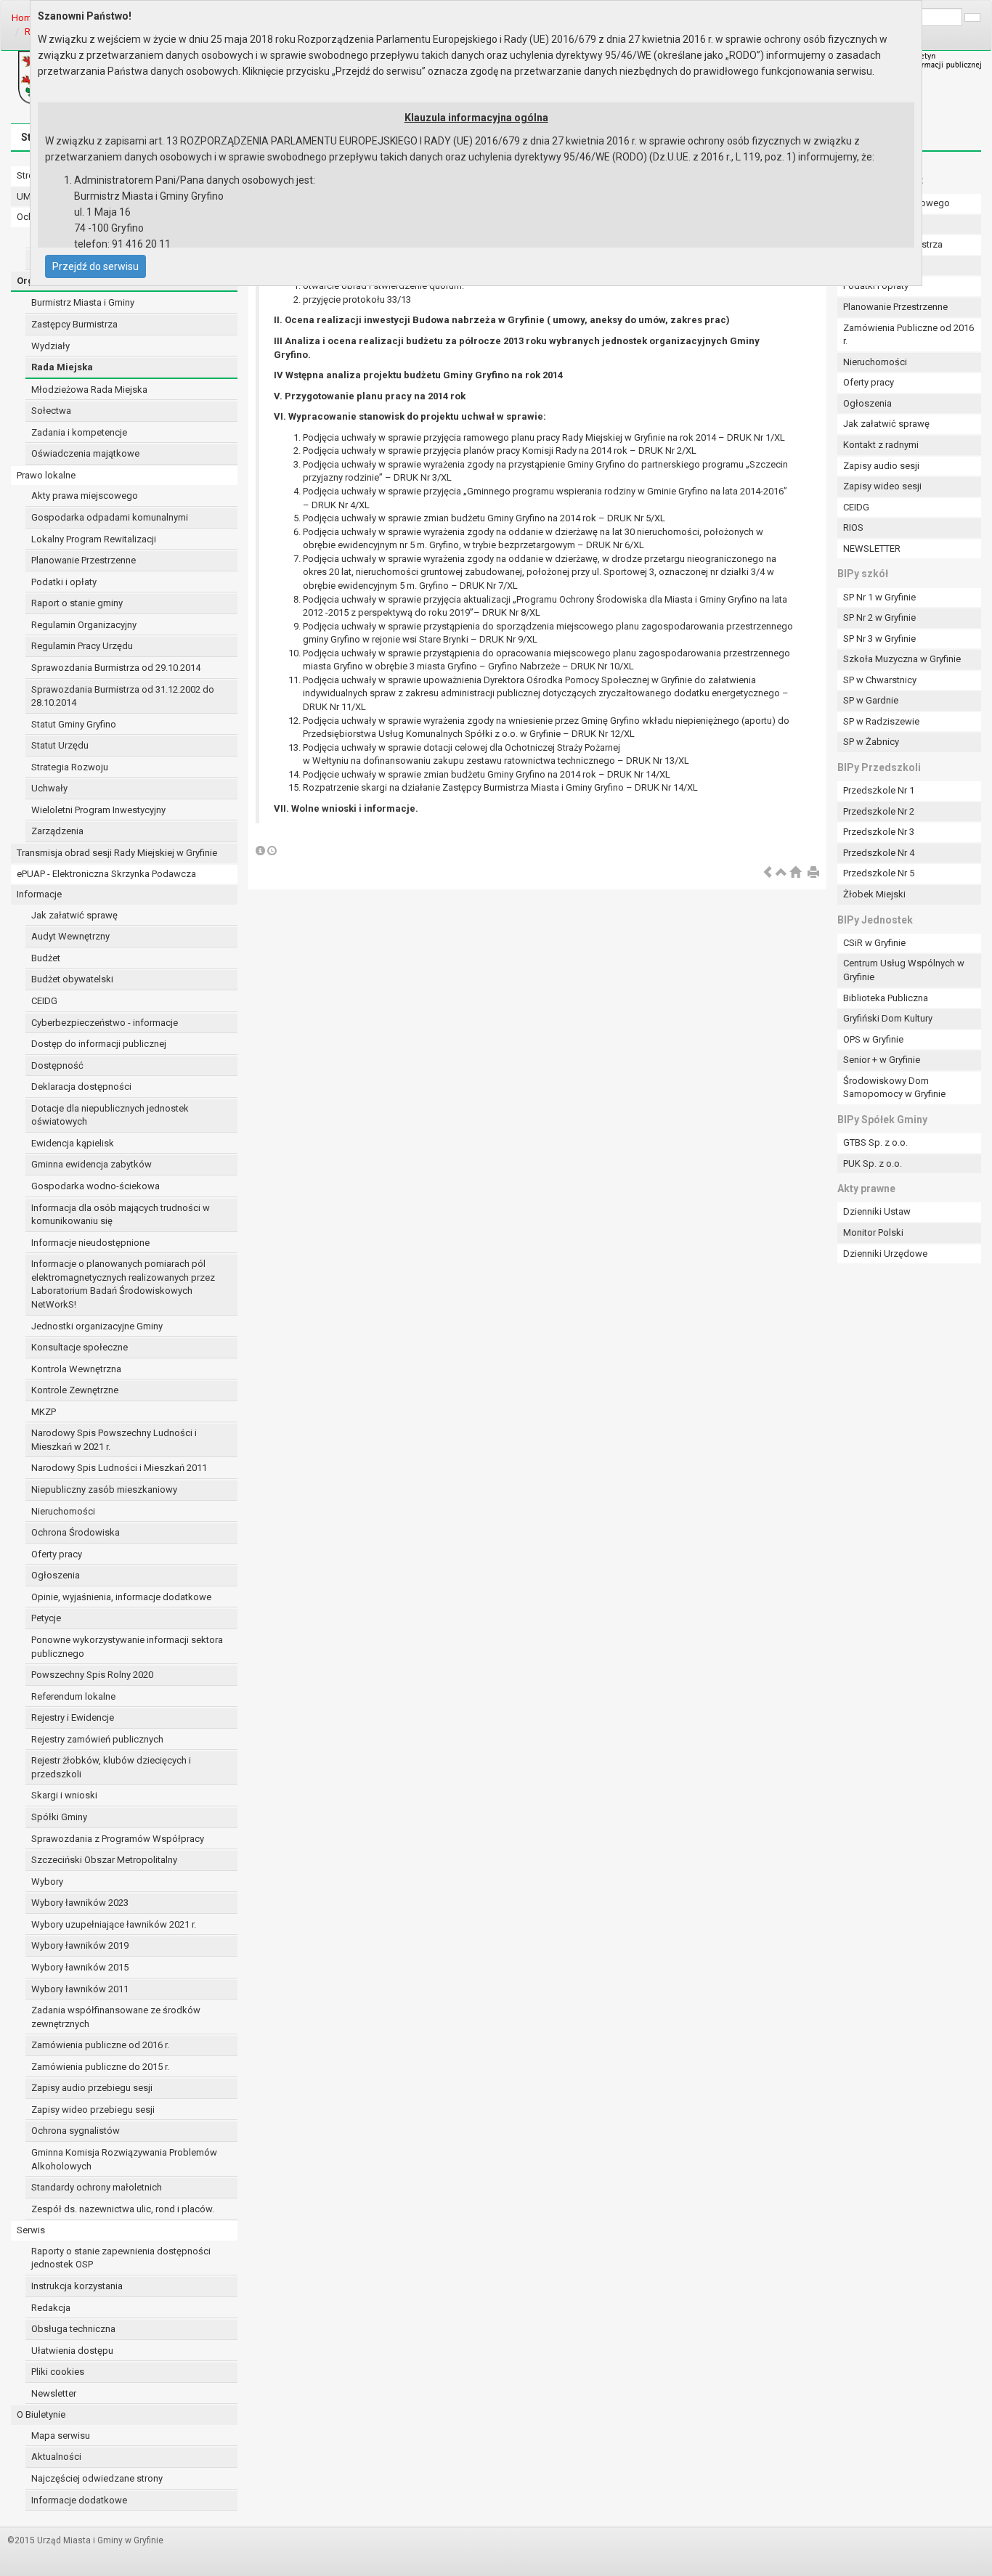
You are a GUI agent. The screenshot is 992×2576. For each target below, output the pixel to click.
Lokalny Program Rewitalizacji (94, 539)
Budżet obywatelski (72, 979)
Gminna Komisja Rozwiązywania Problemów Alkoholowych (124, 2159)
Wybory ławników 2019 (80, 1945)
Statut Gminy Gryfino (74, 724)
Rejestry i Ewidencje (73, 1717)
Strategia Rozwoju (70, 767)
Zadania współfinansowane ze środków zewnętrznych (116, 2017)
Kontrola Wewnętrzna (76, 1369)
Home (24, 18)
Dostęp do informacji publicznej (99, 1044)
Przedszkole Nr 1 (879, 790)
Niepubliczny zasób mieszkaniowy (104, 1489)
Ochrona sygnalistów (76, 2131)
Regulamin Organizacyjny (84, 625)
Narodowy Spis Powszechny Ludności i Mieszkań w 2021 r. (114, 1440)
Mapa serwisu (61, 2436)
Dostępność (57, 1065)
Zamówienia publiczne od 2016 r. (100, 2045)
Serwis (31, 2230)
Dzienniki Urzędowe (885, 1254)
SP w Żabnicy (871, 742)
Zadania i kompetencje (79, 432)
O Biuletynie (41, 2414)
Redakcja (51, 2308)
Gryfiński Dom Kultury (888, 1018)
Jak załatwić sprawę (74, 915)
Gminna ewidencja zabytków (92, 1164)
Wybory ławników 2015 (80, 1967)
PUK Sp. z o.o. (873, 1163)
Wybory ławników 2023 (80, 1903)
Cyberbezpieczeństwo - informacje (105, 1023)
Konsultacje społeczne (80, 1347)
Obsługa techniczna (73, 2329)
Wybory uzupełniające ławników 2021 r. (114, 1924)
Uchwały (49, 788)
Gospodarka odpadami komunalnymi (110, 517)
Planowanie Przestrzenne (84, 560)
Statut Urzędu (60, 745)
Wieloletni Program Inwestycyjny (98, 810)
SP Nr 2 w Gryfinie (879, 617)
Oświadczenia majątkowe (85, 453)
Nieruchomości (63, 1511)
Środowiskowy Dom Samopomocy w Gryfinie (894, 1088)
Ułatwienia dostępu (72, 2351)
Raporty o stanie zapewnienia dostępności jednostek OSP (121, 2258)
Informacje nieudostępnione (90, 1243)
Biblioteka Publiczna (886, 998)
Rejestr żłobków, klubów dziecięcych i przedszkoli (111, 1767)
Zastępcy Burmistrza (74, 324)
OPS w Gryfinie (873, 1039)
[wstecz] (768, 873)
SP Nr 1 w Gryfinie (879, 597)
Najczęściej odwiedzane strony (97, 2478)
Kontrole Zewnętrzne (75, 1390)
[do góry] (781, 873)
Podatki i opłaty (64, 582)
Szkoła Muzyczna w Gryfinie (902, 659)
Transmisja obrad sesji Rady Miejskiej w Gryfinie (117, 853)
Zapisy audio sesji (881, 466)
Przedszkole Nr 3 (879, 832)
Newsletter (54, 2393)
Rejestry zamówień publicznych (97, 1739)
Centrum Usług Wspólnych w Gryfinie (904, 970)
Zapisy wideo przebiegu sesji (93, 2110)
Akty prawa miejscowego (85, 496)
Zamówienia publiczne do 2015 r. (100, 2067)
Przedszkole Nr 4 (879, 853)
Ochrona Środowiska (76, 1532)
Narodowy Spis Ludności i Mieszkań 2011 (119, 1468)
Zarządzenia (57, 831)
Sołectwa (51, 411)
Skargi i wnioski (64, 1795)
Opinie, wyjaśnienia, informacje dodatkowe (121, 1597)
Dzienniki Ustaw (877, 1211)
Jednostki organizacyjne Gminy (97, 1326)
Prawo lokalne (46, 475)
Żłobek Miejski (874, 894)
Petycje (46, 1618)
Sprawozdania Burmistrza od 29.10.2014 (116, 668)
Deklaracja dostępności (81, 1087)
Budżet (46, 958)
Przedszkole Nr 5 (879, 873)
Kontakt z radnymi (881, 445)
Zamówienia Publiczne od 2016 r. (908, 335)
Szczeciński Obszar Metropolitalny (104, 1860)
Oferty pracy (57, 1554)
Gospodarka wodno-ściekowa (95, 1186)
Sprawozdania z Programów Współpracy (118, 1839)
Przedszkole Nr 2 (879, 811)
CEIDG (44, 1001)
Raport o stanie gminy (77, 603)
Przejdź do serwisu (95, 266)
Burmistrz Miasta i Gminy (83, 302)
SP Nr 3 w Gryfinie (879, 639)
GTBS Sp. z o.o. (875, 1142)
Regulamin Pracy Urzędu (82, 646)
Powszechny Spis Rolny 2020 (92, 1675)
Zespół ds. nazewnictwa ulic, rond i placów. (123, 2209)
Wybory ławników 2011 (80, 1989)
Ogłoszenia (56, 1575)
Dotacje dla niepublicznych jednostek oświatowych (110, 1115)
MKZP (44, 1412)
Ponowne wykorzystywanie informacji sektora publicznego (127, 1647)
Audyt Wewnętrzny (70, 936)
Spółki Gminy (59, 1817)
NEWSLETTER (872, 549)
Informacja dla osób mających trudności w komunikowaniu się (121, 1215)
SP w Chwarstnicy (880, 680)
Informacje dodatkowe (79, 2500)
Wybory (47, 1882)
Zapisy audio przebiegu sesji (92, 2088)
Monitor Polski (873, 1232)
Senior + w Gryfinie (882, 1060)
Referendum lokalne (73, 1696)
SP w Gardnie (871, 700)
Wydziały (50, 346)
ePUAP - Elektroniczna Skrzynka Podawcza (106, 874)
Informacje (39, 894)
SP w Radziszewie (881, 721)
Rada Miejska (62, 367)
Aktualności (56, 2457)
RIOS (853, 527)
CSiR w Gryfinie (874, 943)
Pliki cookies (58, 2372)
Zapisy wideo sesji (882, 486)
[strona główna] (795, 873)
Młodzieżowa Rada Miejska (89, 390)
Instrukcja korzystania (77, 2286)
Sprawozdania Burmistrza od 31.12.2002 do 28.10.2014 (123, 696)
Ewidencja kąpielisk (73, 1143)
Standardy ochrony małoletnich (97, 2187)
